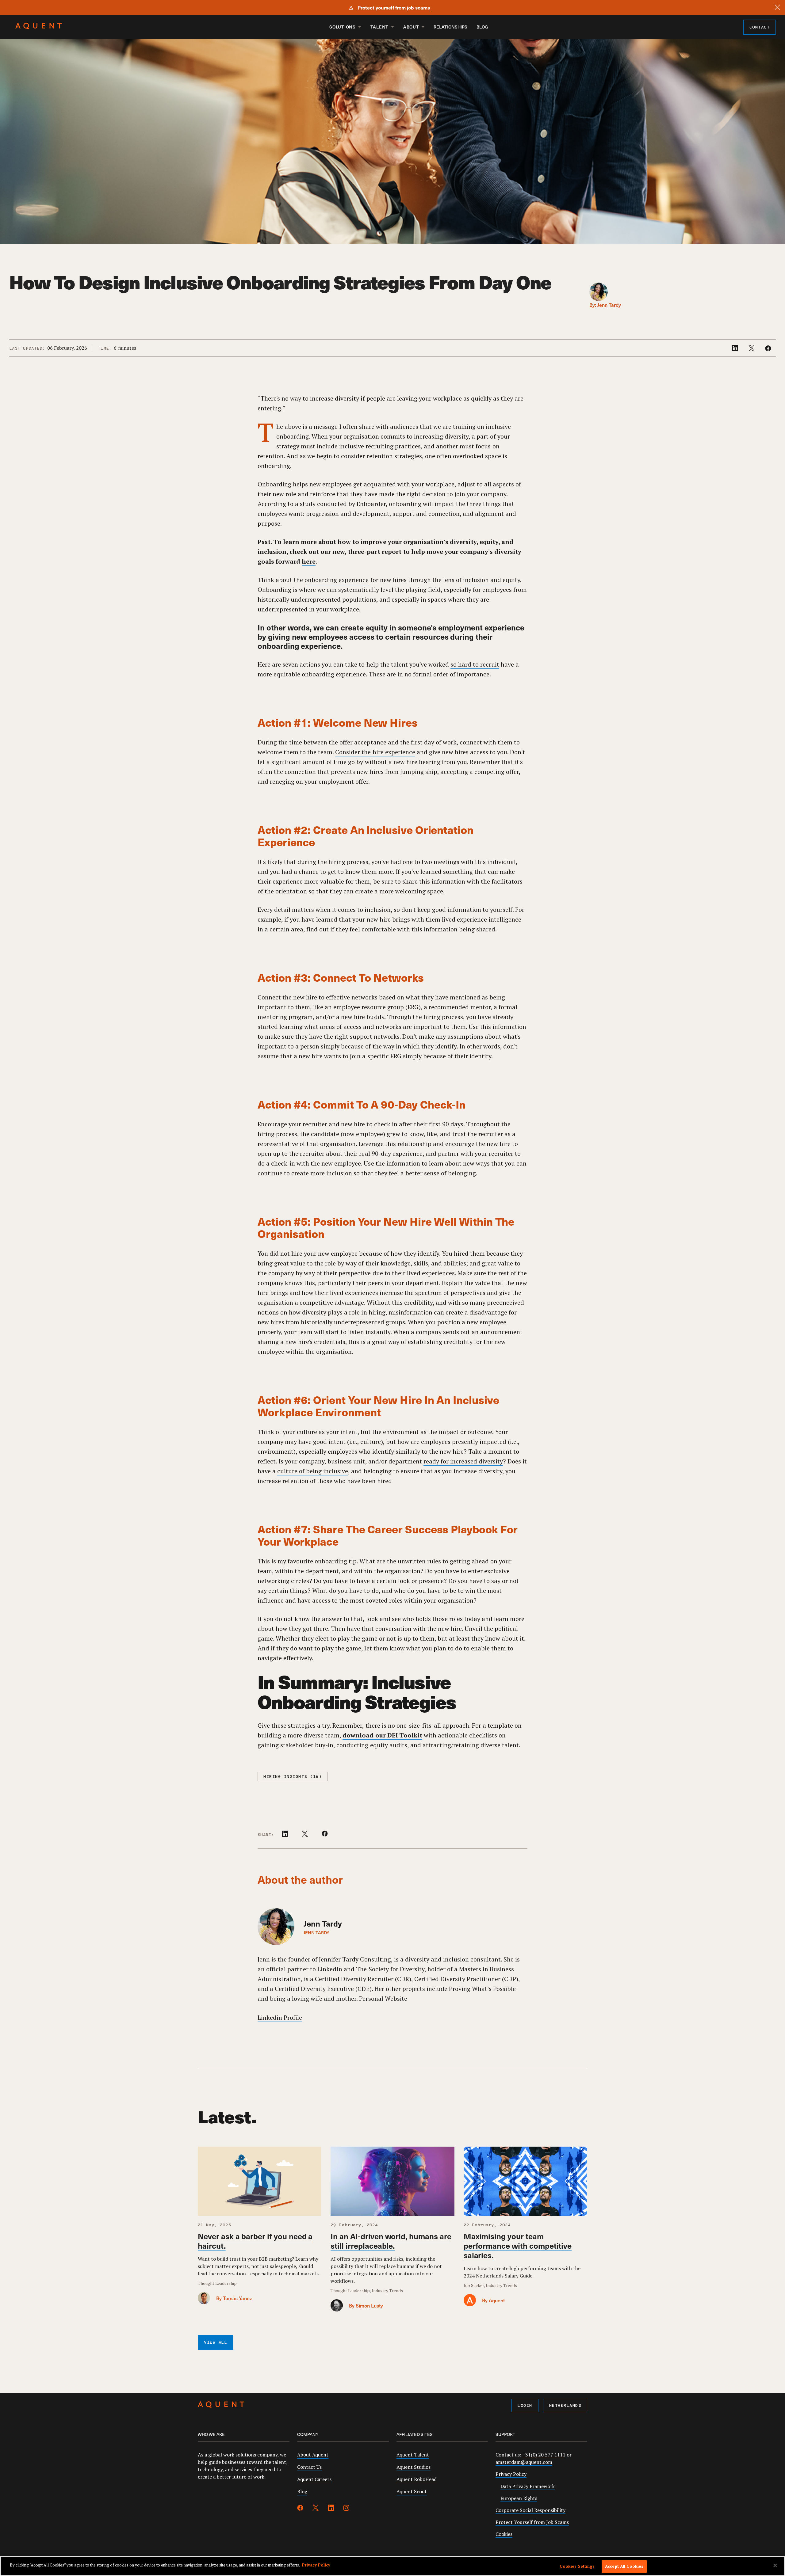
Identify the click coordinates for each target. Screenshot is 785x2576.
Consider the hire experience (375, 752)
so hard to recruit (475, 664)
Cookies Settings (577, 2566)
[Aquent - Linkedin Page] (331, 2509)
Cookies (504, 2534)
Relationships (450, 27)
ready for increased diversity (463, 1461)
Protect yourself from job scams (394, 7)
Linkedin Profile (280, 2017)
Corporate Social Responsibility (530, 2510)
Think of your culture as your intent (308, 1432)
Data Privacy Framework (528, 2486)
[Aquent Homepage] (39, 28)
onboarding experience (337, 580)
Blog (482, 27)
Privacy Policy (511, 2474)
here (309, 561)
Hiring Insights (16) (293, 1777)
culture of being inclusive (313, 1471)
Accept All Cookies (624, 2566)
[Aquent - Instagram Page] (346, 2509)
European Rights (519, 2498)
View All (216, 2343)
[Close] (777, 7)
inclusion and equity (492, 580)
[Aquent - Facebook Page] (300, 2509)
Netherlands (565, 2406)
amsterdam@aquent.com (524, 2462)
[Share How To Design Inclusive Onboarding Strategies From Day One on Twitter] (752, 349)
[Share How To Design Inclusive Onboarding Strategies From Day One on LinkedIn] (736, 349)
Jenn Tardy (609, 305)
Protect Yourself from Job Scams (532, 2522)
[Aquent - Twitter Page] (316, 2509)
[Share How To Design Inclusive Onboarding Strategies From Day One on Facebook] (768, 349)
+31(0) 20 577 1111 (544, 2455)
